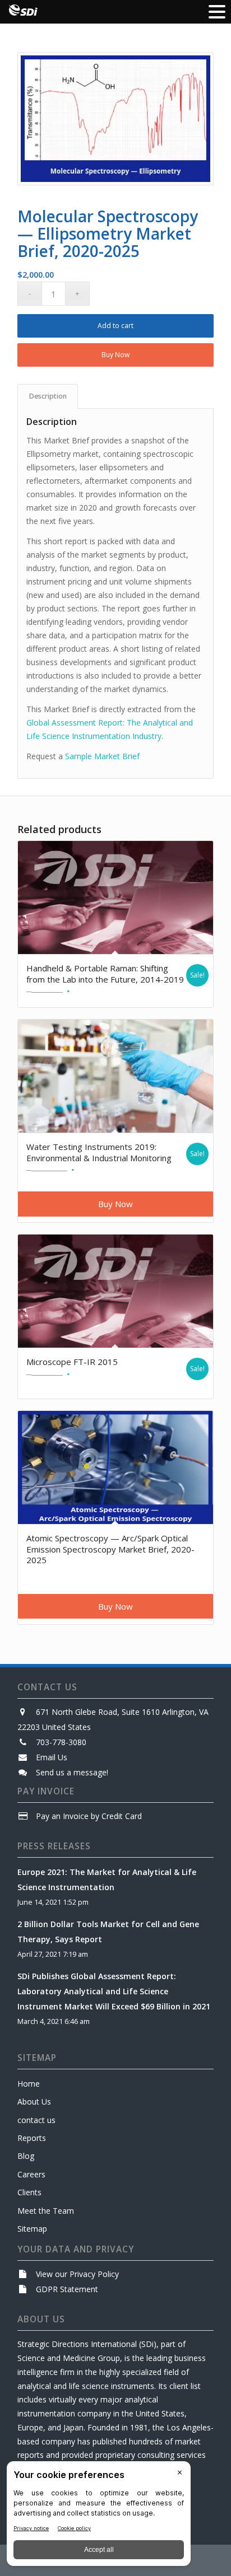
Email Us (52, 1757)
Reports (32, 2138)
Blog (26, 2156)
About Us (34, 2102)
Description (48, 396)
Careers (31, 2174)
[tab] (48, 397)
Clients (29, 2192)
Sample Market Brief (102, 756)
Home (29, 2084)
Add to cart (115, 326)
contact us (36, 2120)
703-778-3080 (61, 1742)
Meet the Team (46, 2211)
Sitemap (32, 2229)
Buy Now (115, 355)
